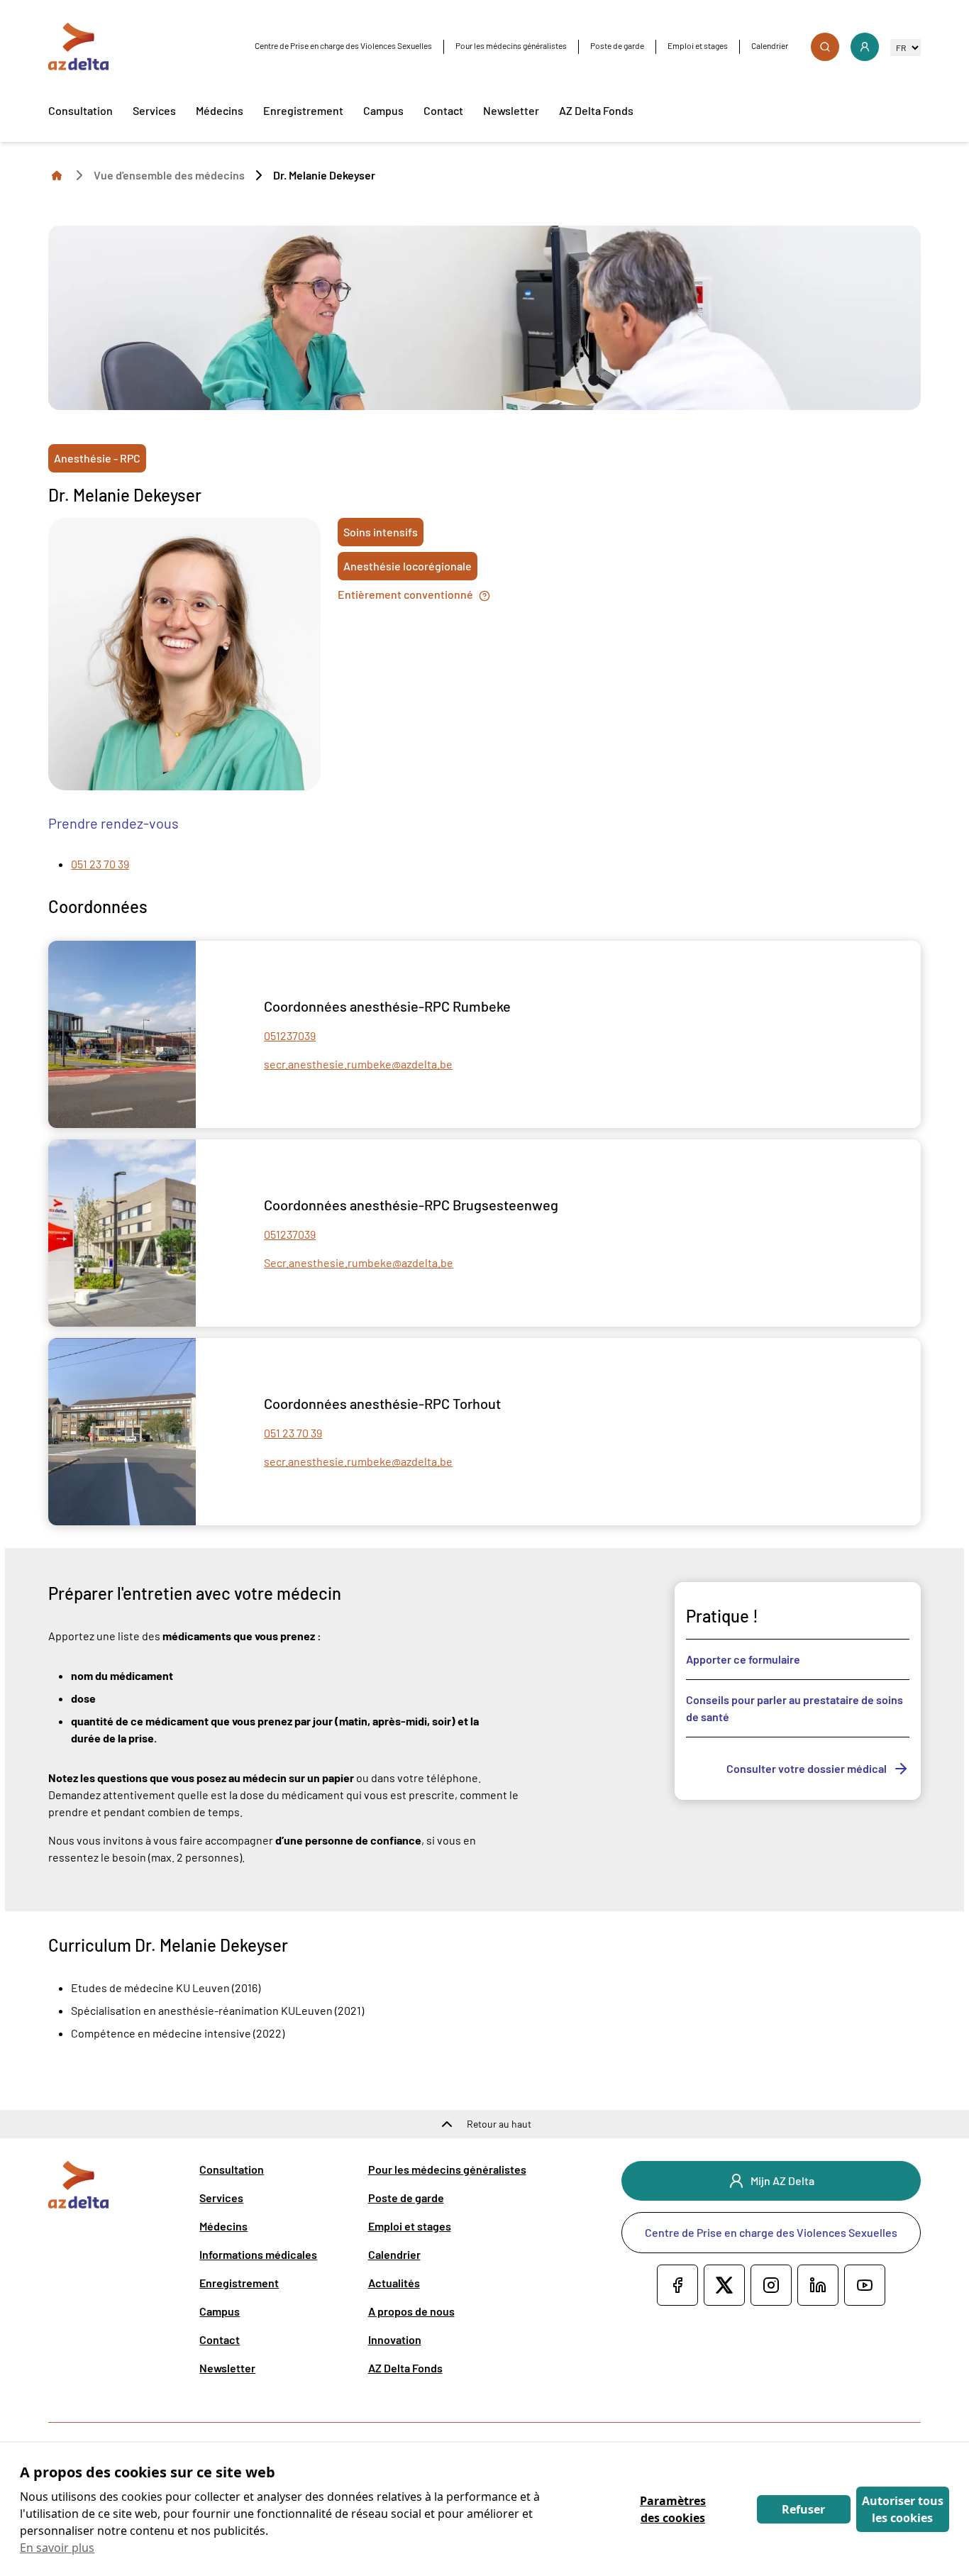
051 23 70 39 (100, 864)
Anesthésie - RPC (97, 458)
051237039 (290, 1035)
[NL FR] (906, 47)
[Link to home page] (57, 175)
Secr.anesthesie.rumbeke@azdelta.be (359, 1262)
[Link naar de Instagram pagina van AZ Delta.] (771, 2285)
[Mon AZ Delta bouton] (865, 47)
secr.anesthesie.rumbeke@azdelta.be (358, 1064)
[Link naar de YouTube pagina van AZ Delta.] (865, 2285)
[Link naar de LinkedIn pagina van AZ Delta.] (818, 2285)
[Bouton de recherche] (825, 47)
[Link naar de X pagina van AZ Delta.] (724, 2285)
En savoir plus (57, 2548)
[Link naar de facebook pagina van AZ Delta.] (677, 2285)
